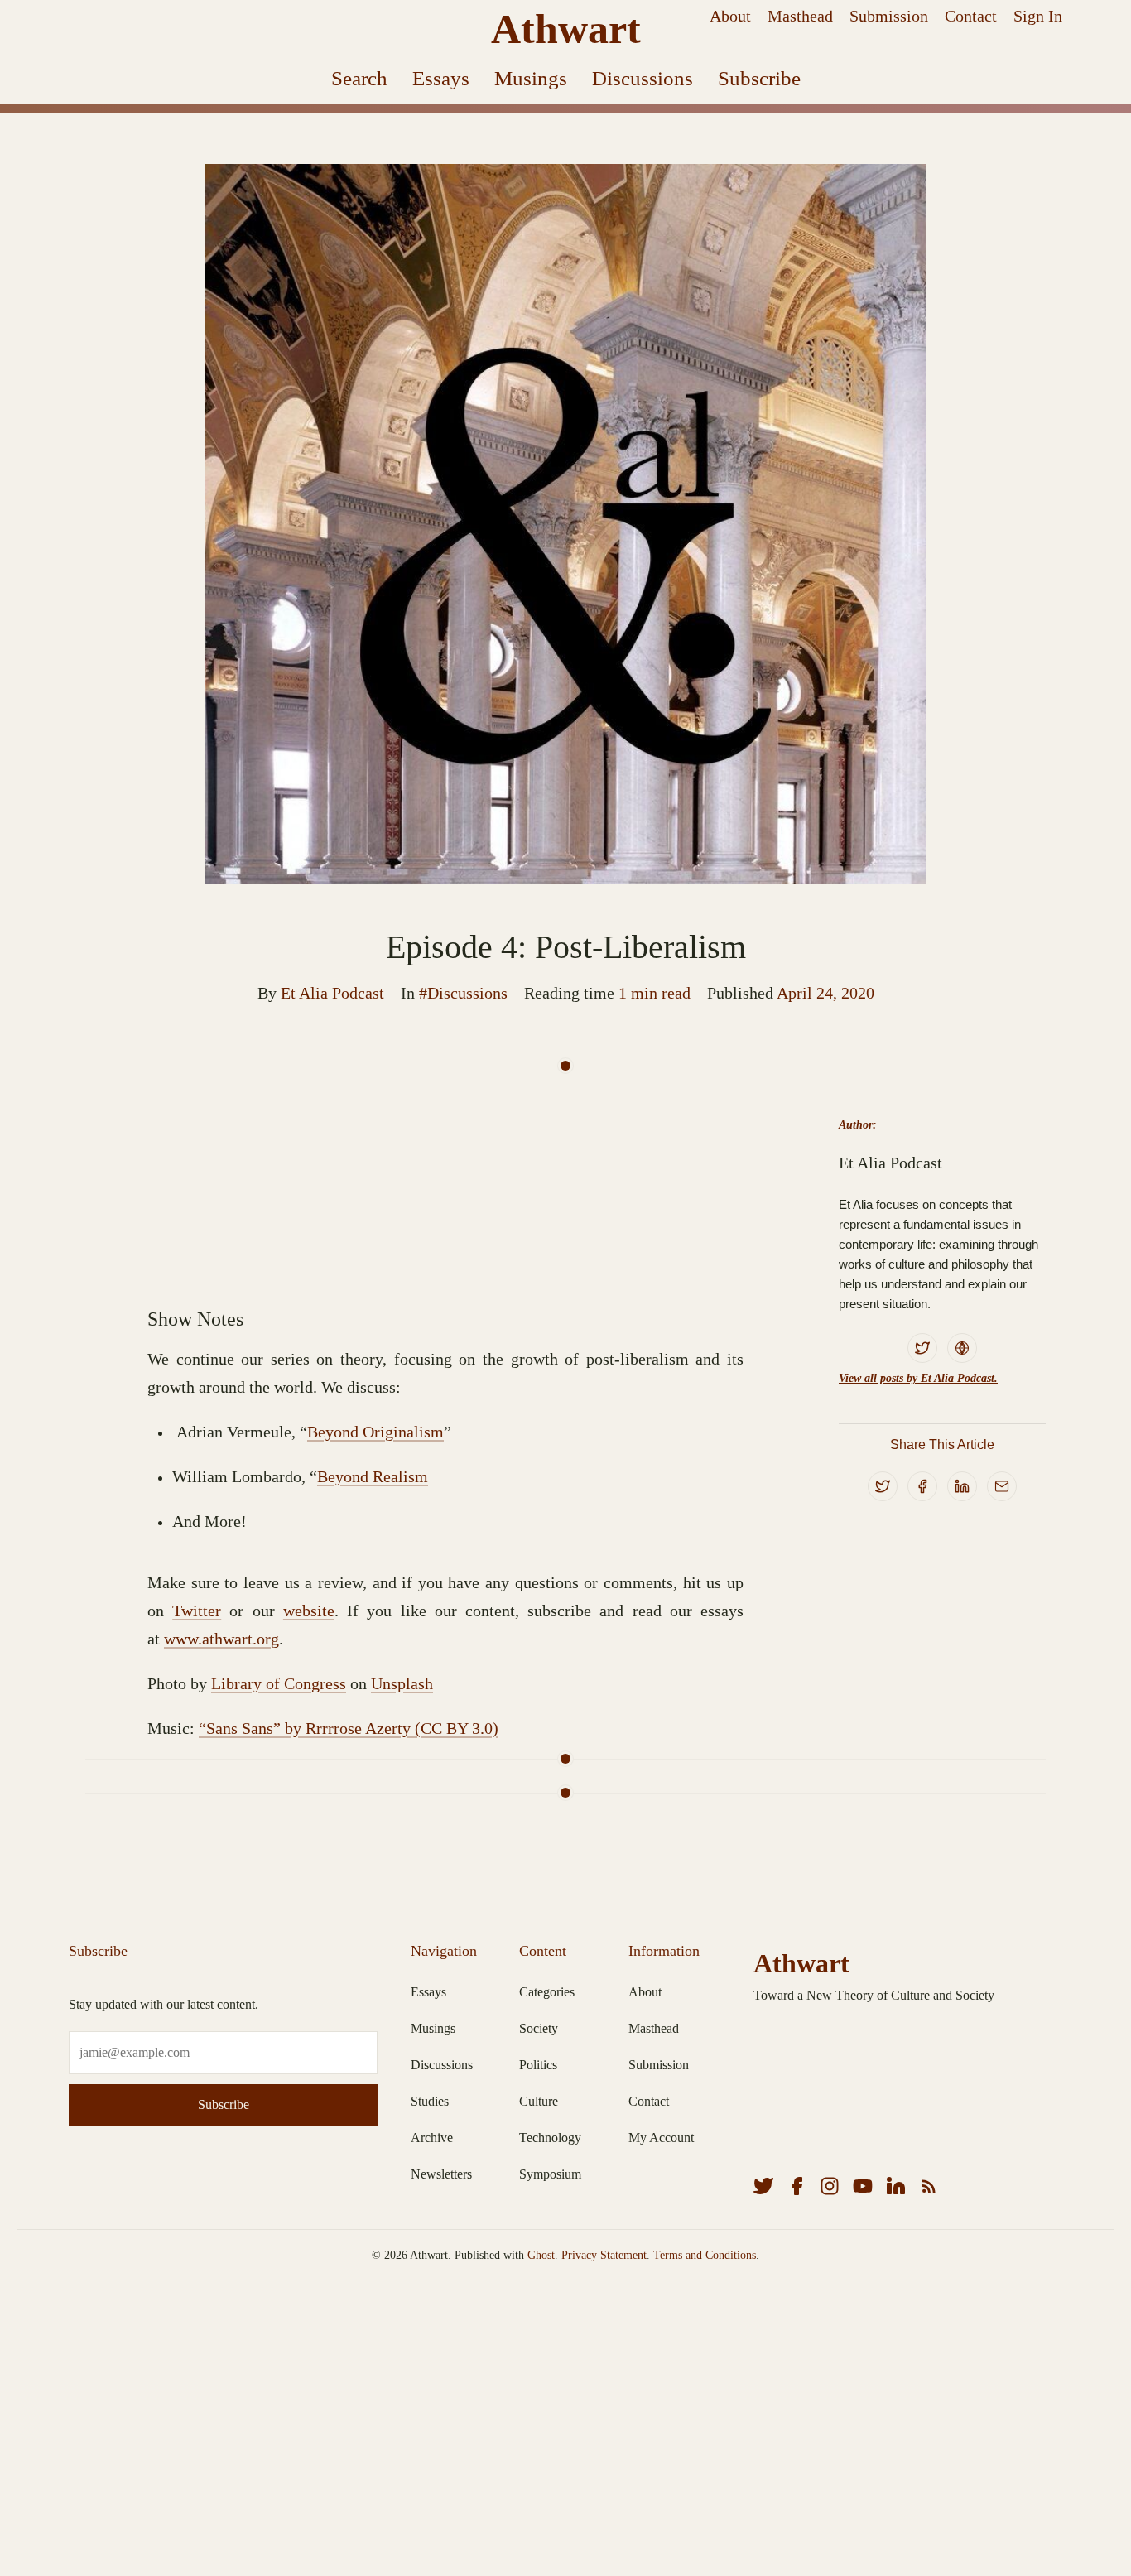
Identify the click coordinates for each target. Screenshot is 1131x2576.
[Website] (962, 1348)
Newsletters (441, 2174)
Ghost (541, 2255)
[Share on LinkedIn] (962, 1486)
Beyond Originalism (375, 1432)
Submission (889, 16)
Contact (971, 16)
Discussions (643, 78)
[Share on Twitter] (883, 1486)
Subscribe (759, 78)
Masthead (800, 16)
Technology (550, 2138)
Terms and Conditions (705, 2255)
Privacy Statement (604, 2255)
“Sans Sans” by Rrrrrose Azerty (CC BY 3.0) (349, 1728)
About (730, 16)
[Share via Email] (1002, 1486)
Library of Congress (279, 1683)
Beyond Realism (373, 1476)
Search (359, 78)
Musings (531, 78)
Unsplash (402, 1683)
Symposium (550, 2174)
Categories (547, 1992)
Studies (430, 2101)
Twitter (197, 1611)
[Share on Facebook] (922, 1486)
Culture (539, 2101)
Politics (538, 2065)
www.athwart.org (221, 1639)
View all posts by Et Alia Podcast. (918, 1378)
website (309, 1611)
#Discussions (463, 993)
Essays (441, 78)
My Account (661, 2138)
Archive (432, 2138)
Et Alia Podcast (332, 993)
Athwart (566, 29)
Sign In (1038, 16)
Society (539, 2028)
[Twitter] (922, 1348)
